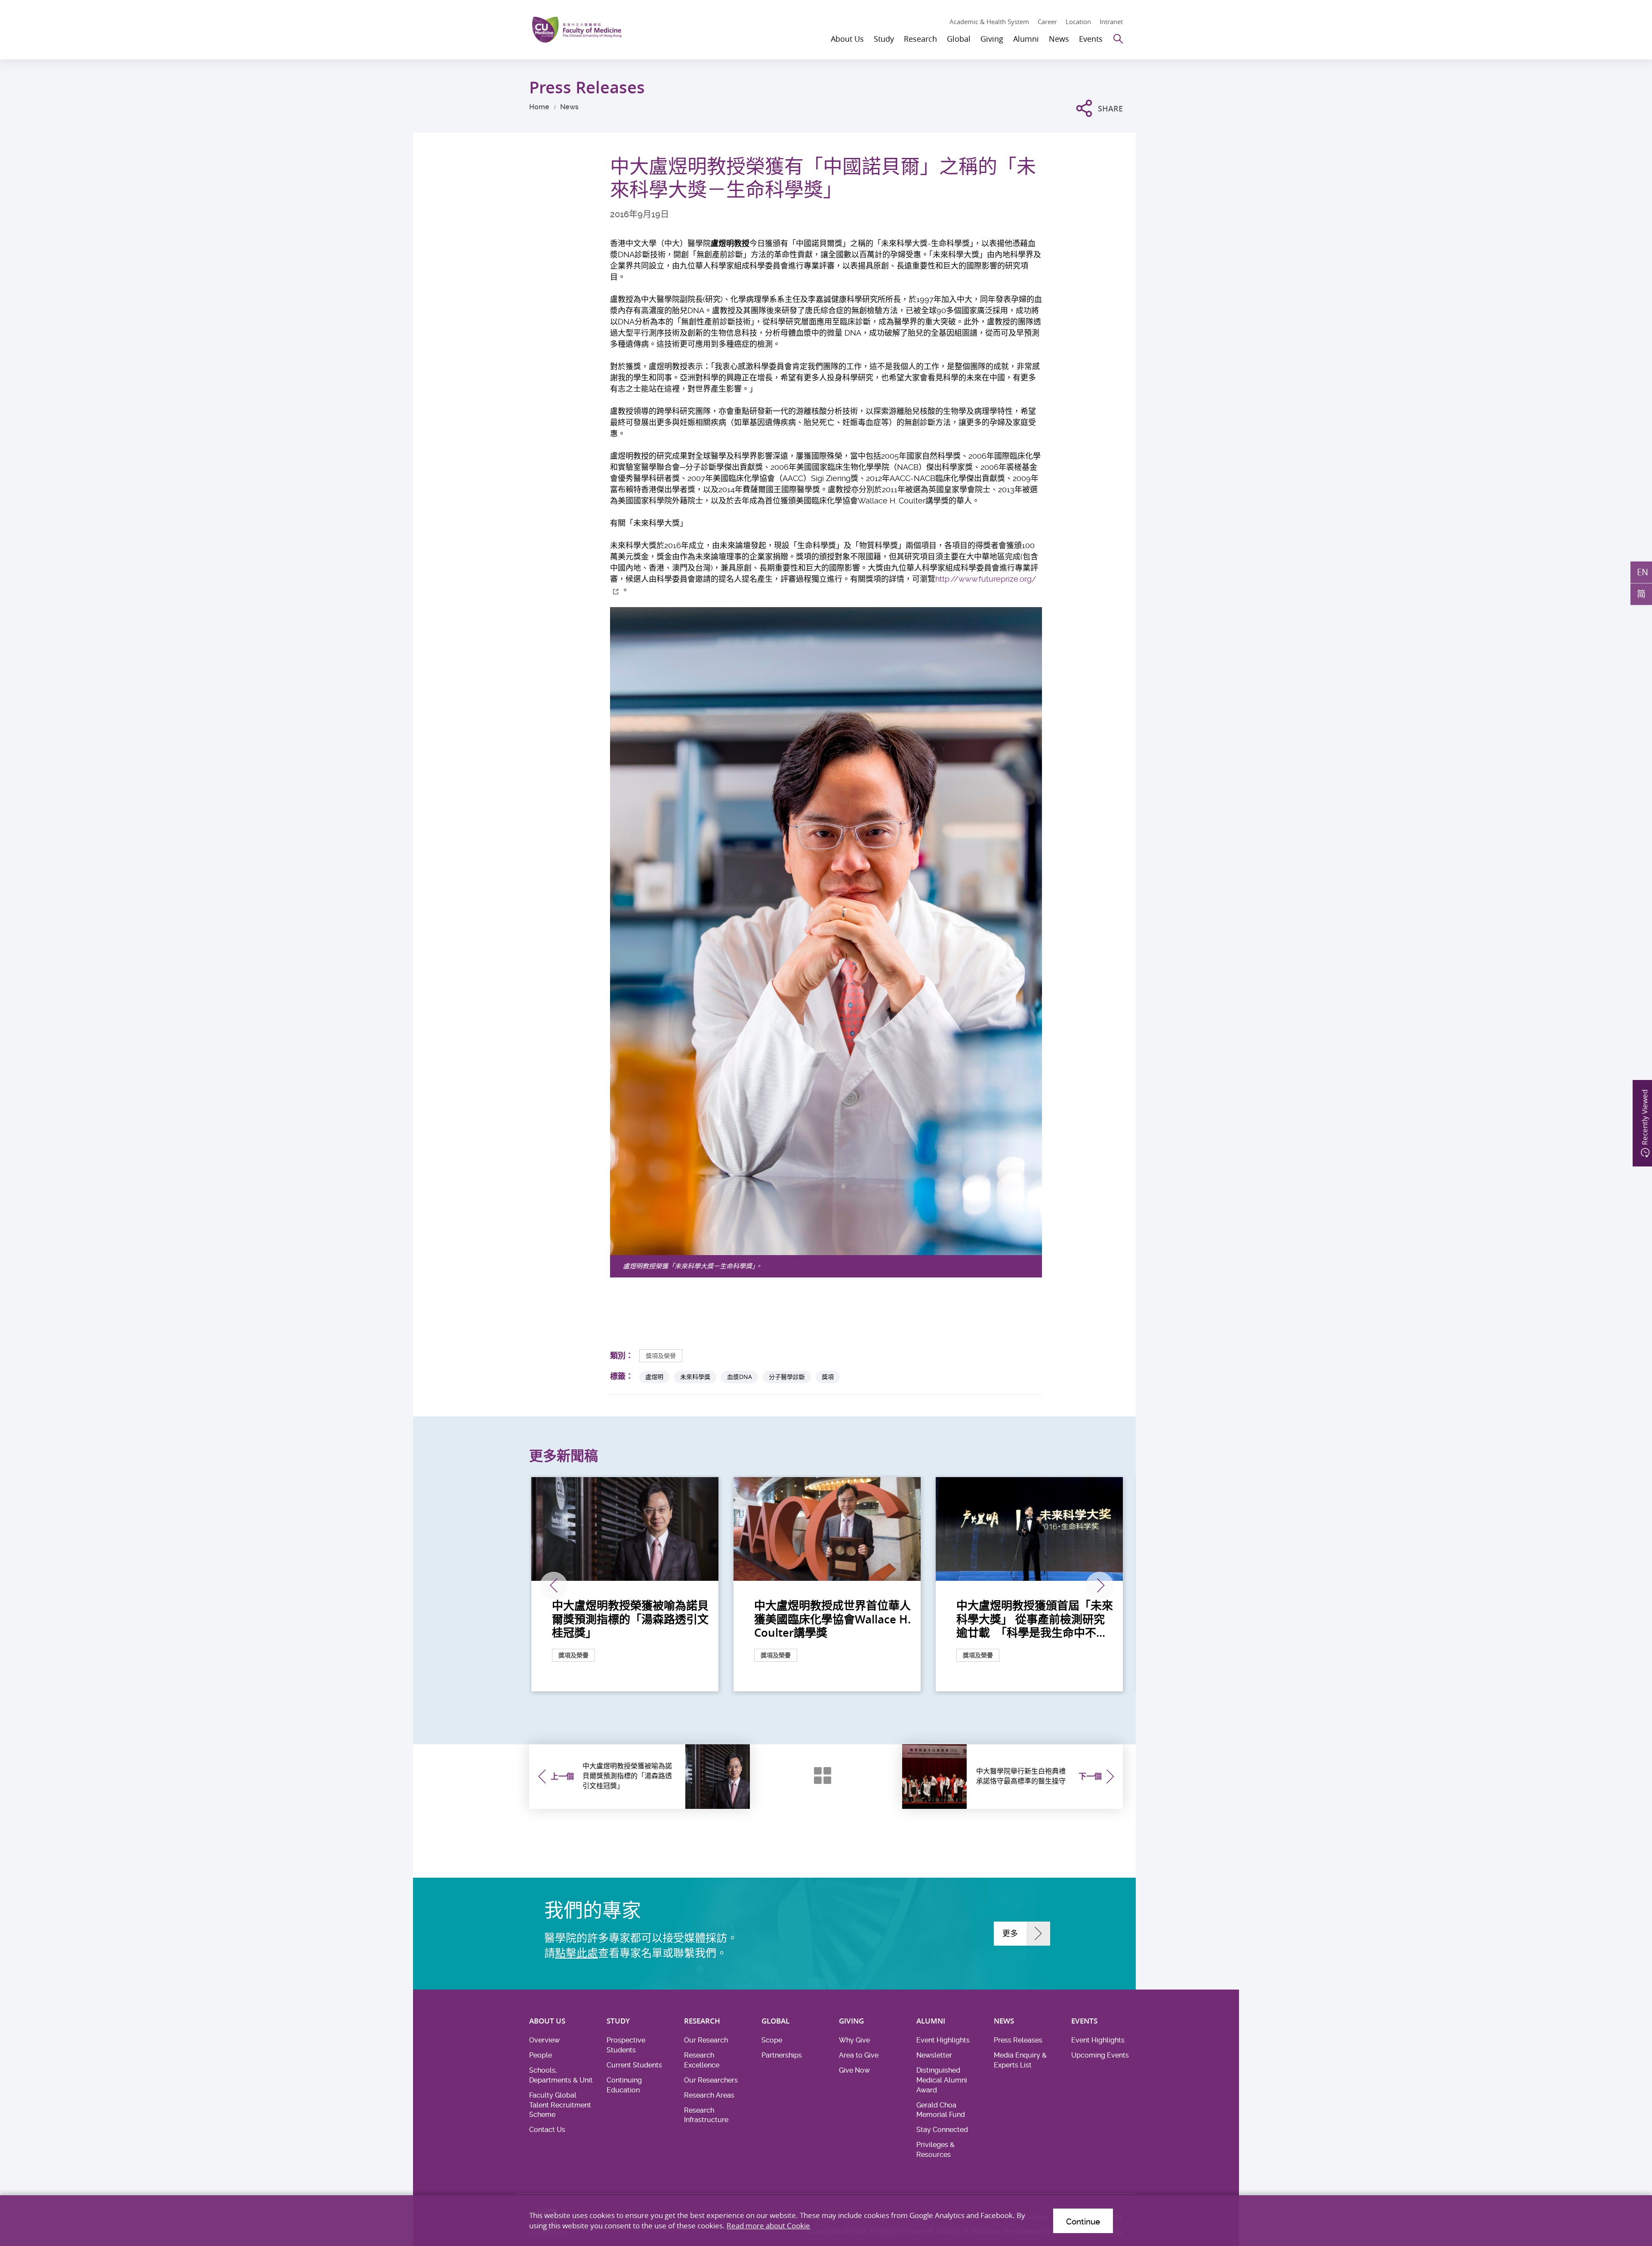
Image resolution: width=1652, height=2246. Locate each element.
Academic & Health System (989, 22)
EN (1643, 572)
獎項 (828, 1377)
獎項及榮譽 (661, 1356)
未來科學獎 (695, 1377)
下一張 (1100, 1586)
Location (1078, 22)
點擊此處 (576, 1953)
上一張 (554, 1586)
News (569, 107)
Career (1047, 22)
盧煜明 (654, 1377)
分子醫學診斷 (787, 1377)
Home (539, 107)
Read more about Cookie (768, 2226)
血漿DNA (740, 1377)
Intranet (1111, 22)
